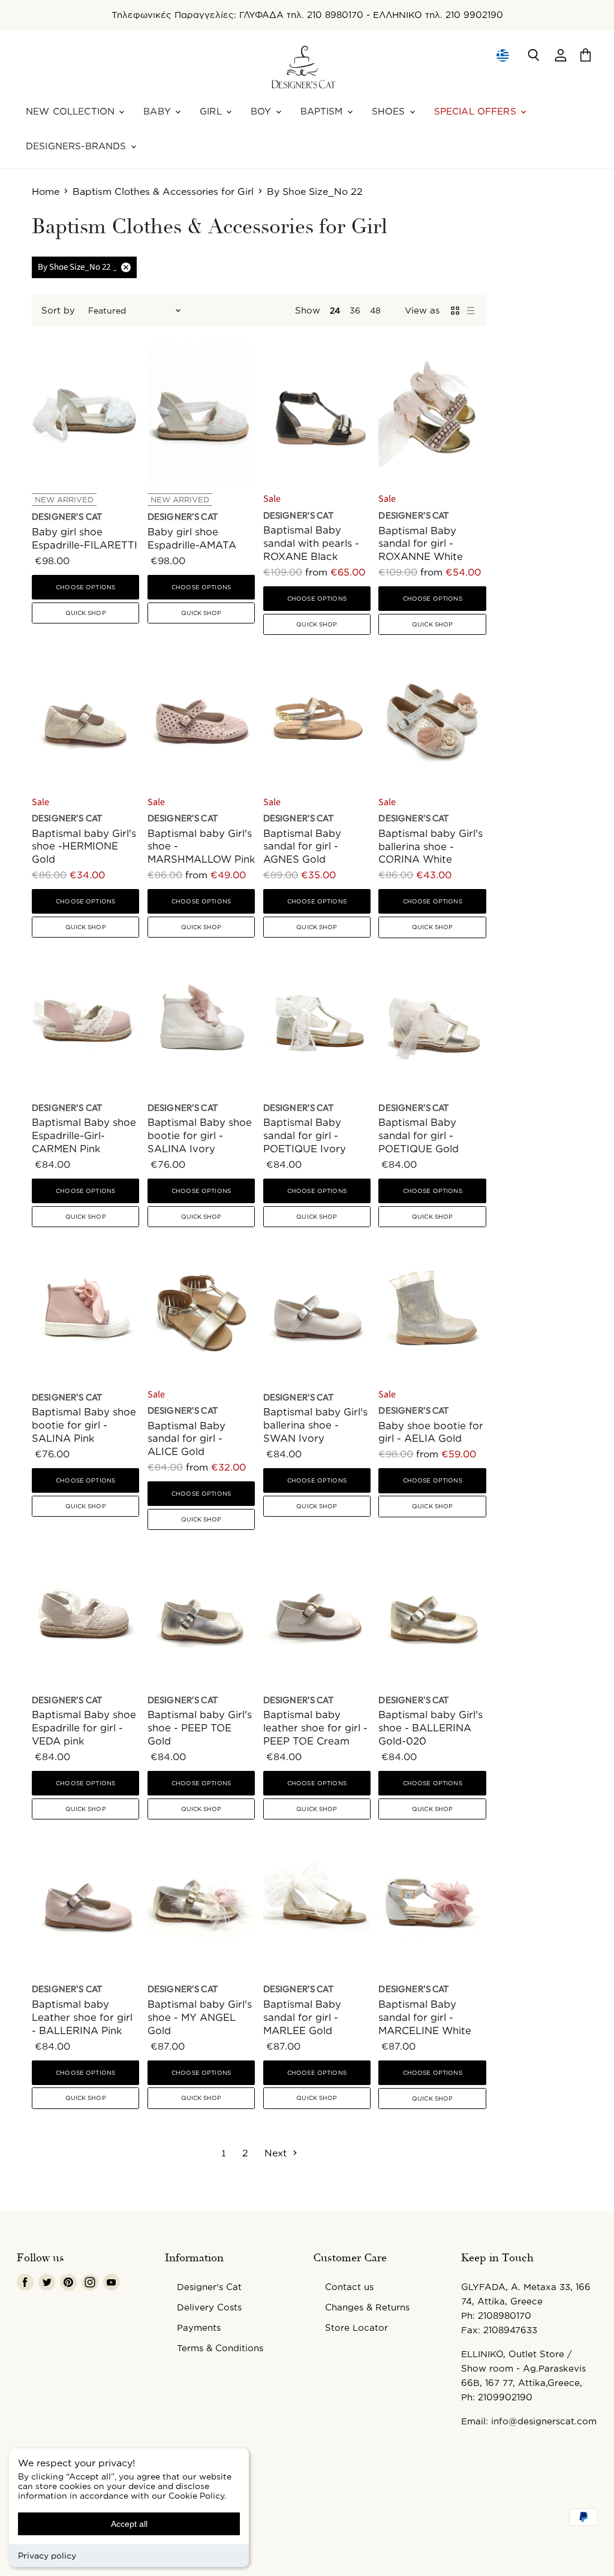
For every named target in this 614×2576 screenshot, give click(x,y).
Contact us (349, 2287)
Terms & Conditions (220, 2348)
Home (46, 191)
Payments (199, 2328)
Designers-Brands (78, 146)
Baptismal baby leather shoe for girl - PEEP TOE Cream (315, 1727)
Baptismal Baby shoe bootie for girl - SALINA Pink (84, 1425)
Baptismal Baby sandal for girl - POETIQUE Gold (419, 1135)
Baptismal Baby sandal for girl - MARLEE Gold (302, 2017)
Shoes (390, 111)
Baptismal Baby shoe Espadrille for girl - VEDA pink (84, 1727)
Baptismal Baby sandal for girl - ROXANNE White (421, 543)
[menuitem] (502, 55)
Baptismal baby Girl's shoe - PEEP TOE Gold (200, 1727)
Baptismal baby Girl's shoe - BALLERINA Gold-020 (431, 1727)
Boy (263, 111)
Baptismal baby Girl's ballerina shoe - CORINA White (431, 846)
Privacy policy (47, 2555)
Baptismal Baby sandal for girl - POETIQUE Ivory (305, 1135)
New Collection (72, 111)
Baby (159, 111)
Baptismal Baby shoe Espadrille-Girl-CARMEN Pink (84, 1135)
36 (355, 310)
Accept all (129, 2524)
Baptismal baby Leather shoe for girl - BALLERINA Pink (82, 2017)
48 (375, 310)
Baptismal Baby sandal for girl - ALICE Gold (186, 1438)
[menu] (502, 55)
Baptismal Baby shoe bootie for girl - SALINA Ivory (200, 1135)
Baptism (323, 111)
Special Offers (477, 111)
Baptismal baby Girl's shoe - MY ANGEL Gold (200, 2017)
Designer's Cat (209, 2287)
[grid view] (455, 311)
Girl (212, 111)
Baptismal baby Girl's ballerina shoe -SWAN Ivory (315, 1425)
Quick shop (86, 613)
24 (335, 310)
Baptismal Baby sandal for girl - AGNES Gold (302, 846)
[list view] (471, 311)
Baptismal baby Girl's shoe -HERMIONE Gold (84, 846)
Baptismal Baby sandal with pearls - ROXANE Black (311, 543)
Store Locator (356, 2328)
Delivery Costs (209, 2307)
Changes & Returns (367, 2307)
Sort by (58, 310)
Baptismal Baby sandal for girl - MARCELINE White (425, 2017)
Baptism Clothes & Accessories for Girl (163, 191)
